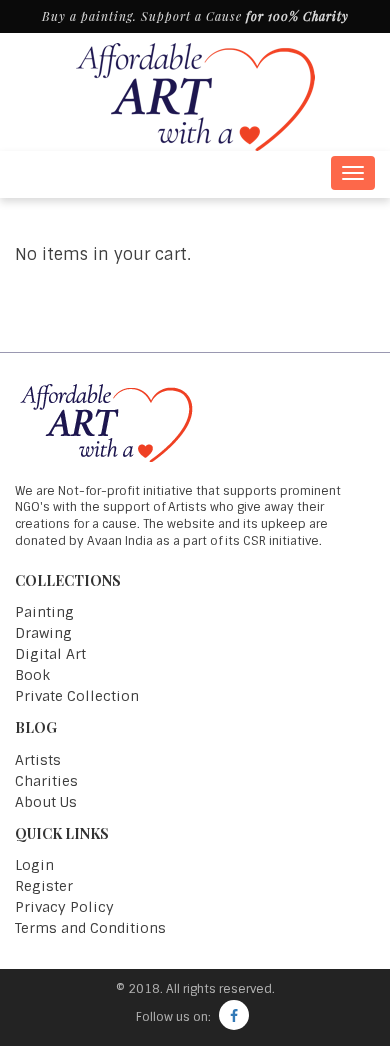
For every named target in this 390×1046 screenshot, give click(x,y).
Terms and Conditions (90, 928)
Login (34, 865)
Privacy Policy (64, 907)
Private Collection (77, 696)
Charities (46, 781)
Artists (38, 760)
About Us (46, 802)
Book (32, 675)
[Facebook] (234, 1015)
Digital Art (50, 654)
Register (44, 886)
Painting (44, 612)
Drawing (43, 633)
